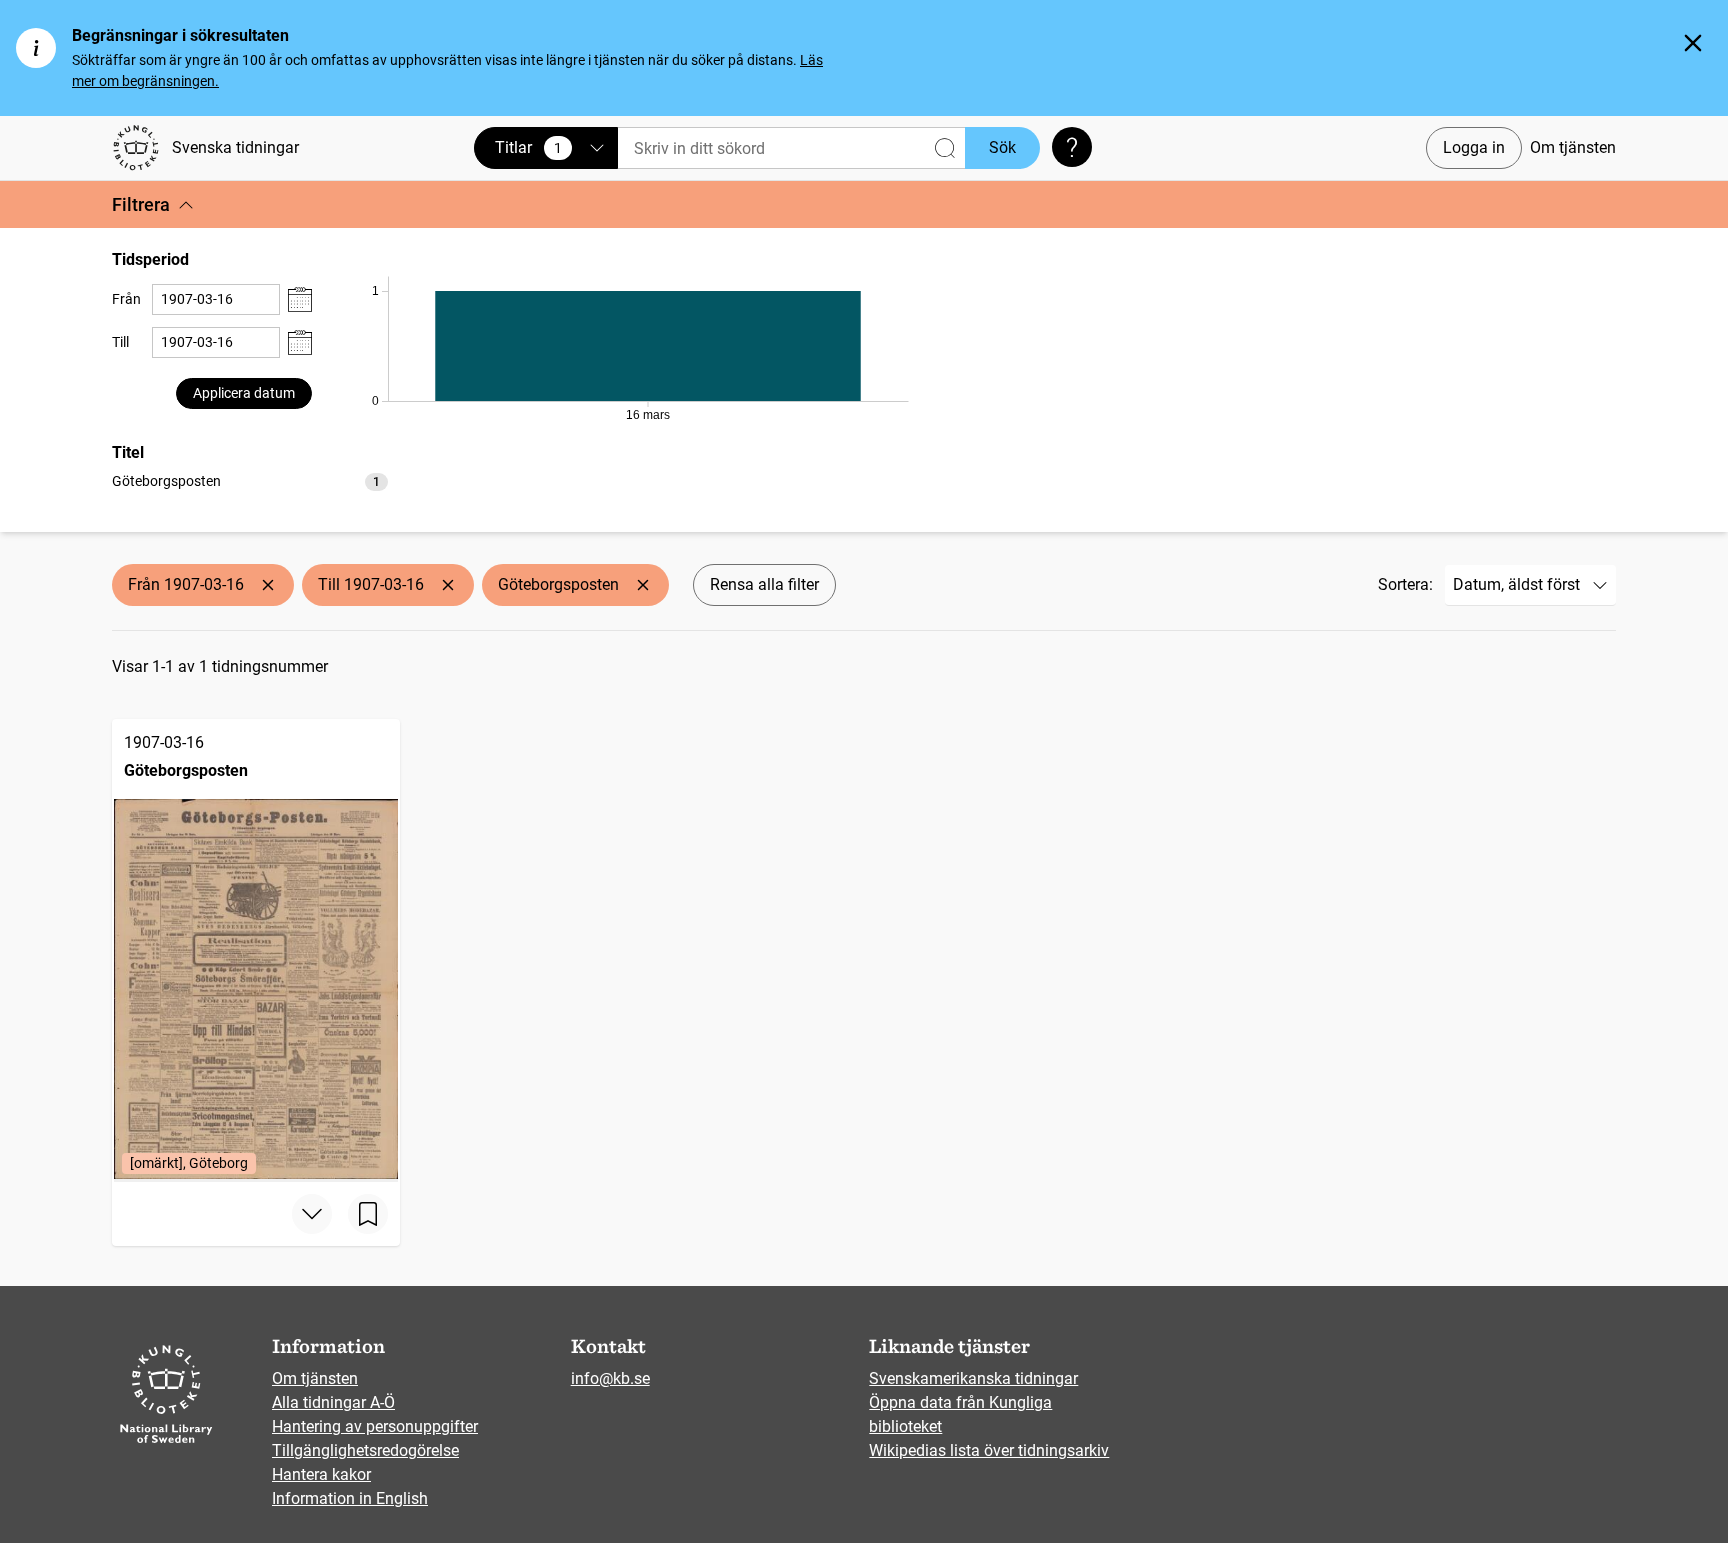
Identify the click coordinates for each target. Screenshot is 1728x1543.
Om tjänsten (1573, 147)
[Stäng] (1693, 43)
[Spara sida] (368, 1214)
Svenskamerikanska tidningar (973, 1378)
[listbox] (250, 480)
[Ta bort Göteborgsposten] (643, 585)
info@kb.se (610, 1378)
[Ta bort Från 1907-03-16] (268, 585)
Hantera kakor (321, 1474)
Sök (1002, 147)
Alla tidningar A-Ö (333, 1402)
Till (120, 342)
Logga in (1474, 147)
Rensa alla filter (764, 584)
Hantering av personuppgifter (375, 1426)
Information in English (350, 1498)
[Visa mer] (312, 1214)
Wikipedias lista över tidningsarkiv (989, 1450)
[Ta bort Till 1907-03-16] (448, 585)
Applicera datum (244, 393)
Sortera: (1405, 584)
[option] (250, 481)
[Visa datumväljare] (300, 299)
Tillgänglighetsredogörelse (365, 1450)
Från (126, 299)
